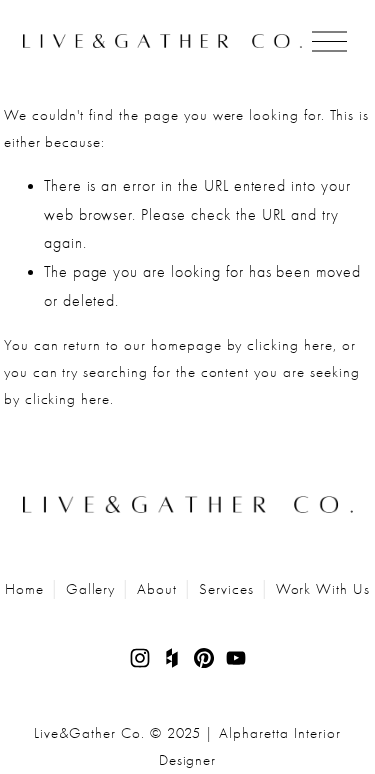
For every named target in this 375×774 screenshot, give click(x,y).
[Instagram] (140, 658)
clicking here (289, 345)
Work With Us (323, 589)
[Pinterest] (204, 658)
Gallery (91, 589)
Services (226, 589)
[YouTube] (236, 658)
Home (24, 589)
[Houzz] (172, 658)
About (157, 589)
